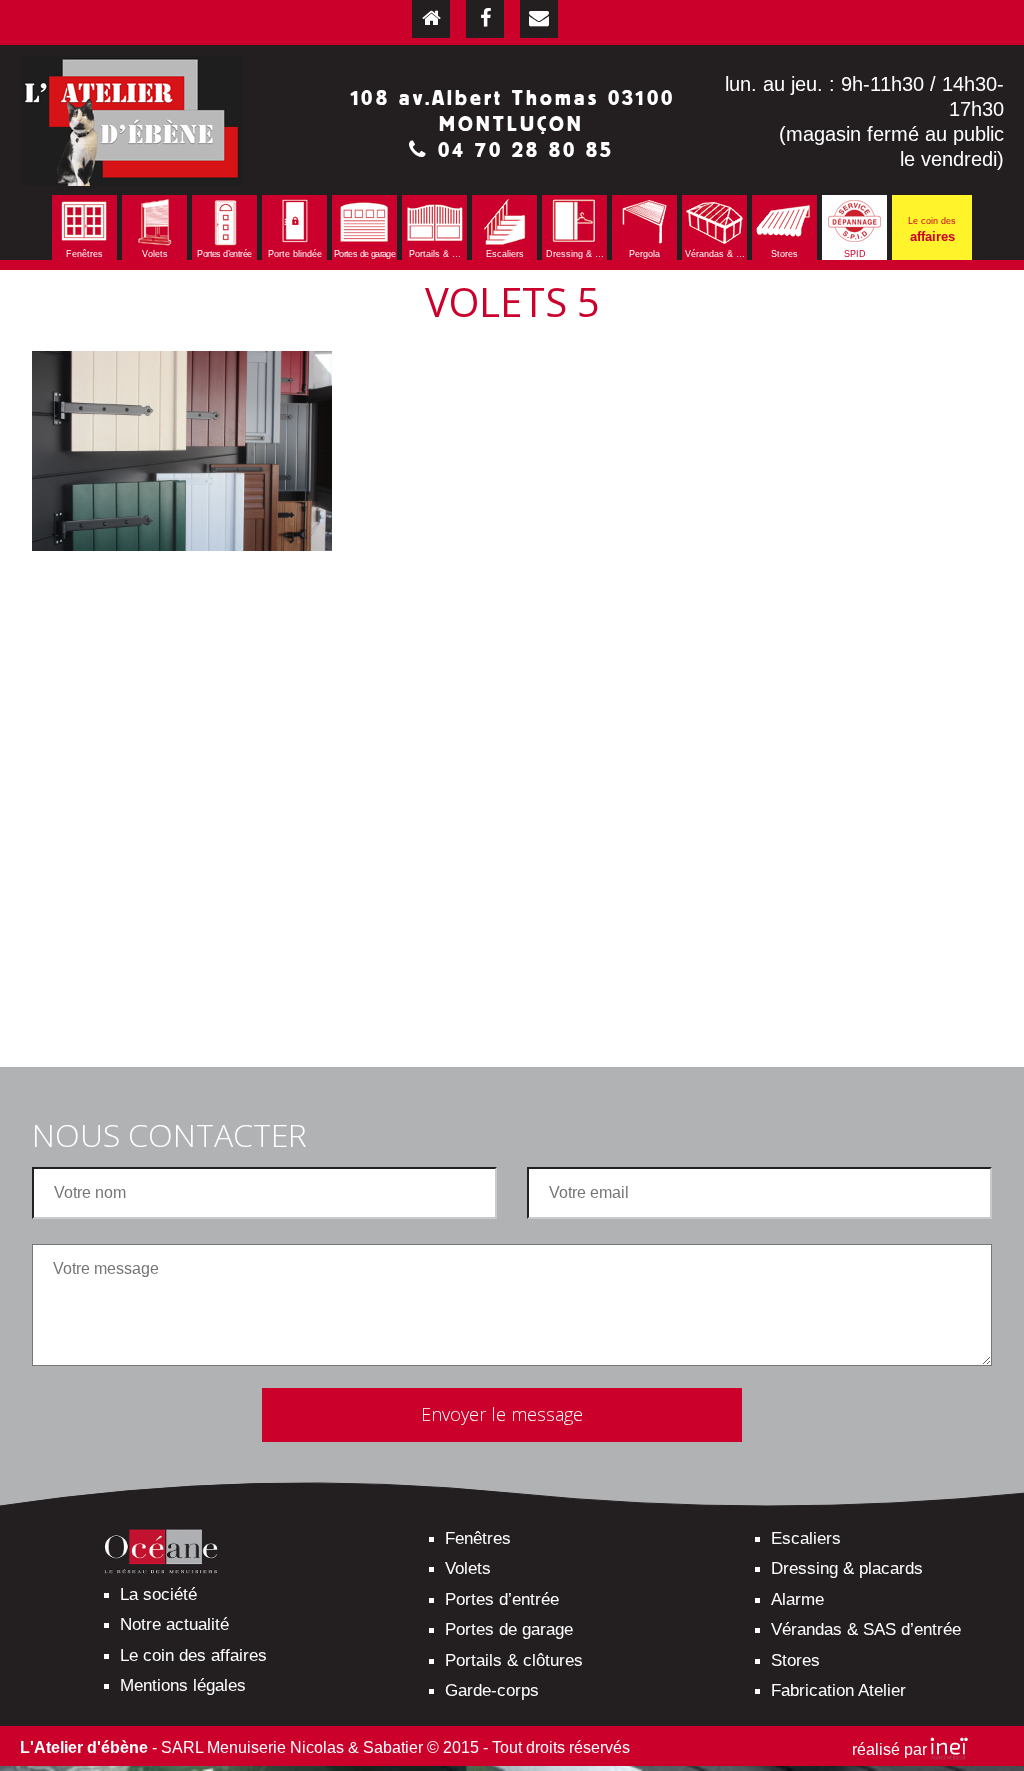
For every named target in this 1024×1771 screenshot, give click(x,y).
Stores (784, 254)
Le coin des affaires (193, 1655)
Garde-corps (492, 1690)
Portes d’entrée (224, 254)
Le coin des (932, 230)
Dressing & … (575, 254)
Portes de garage (364, 254)
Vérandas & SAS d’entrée (866, 1629)
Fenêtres (84, 254)
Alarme (797, 1599)
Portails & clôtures (514, 1660)
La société (158, 1594)
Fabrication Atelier (838, 1690)
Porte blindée (295, 254)
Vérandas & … (715, 254)
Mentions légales (183, 1685)
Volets (155, 254)
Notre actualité (174, 1624)
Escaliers (505, 254)
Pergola (644, 254)
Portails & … (435, 254)
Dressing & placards (847, 1568)
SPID (855, 254)
